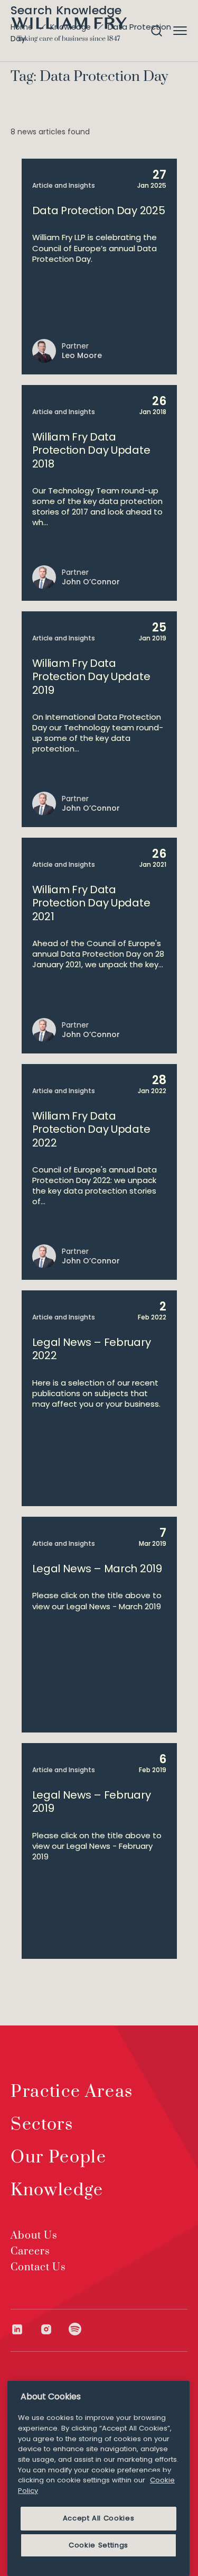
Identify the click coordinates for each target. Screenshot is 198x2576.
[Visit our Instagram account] (54, 2329)
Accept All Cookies (99, 2518)
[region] (98, 2478)
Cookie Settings (98, 2545)
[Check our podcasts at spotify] (75, 2329)
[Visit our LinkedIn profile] (25, 2329)
